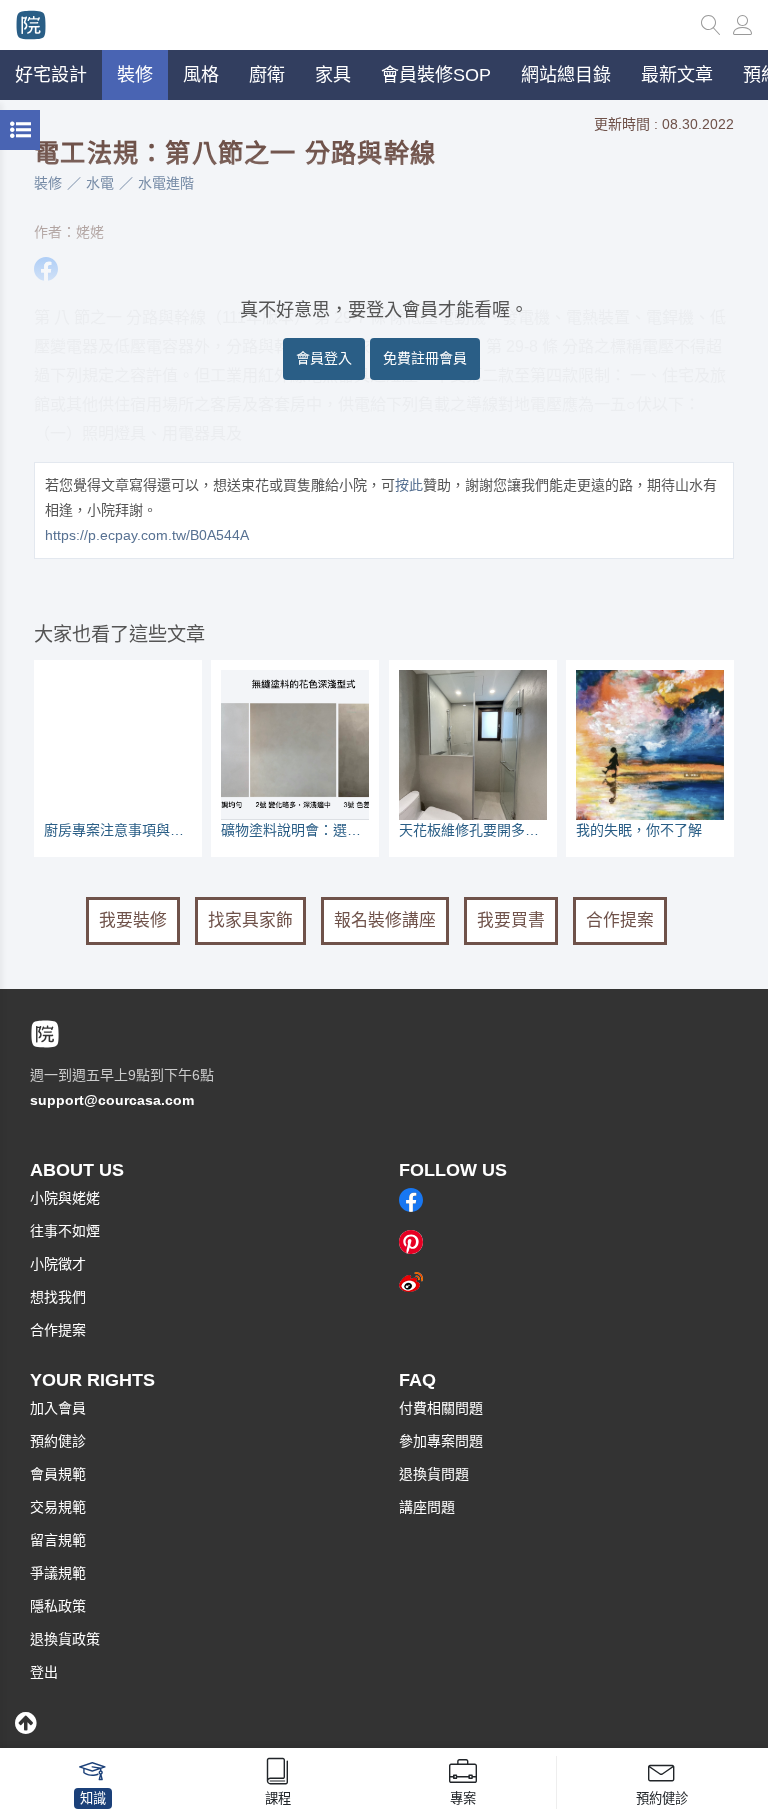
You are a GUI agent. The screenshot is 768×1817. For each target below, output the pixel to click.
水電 (100, 183)
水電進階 (166, 183)
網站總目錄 (566, 75)
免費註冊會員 (425, 358)
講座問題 (427, 1507)
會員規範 (58, 1474)
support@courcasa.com (112, 1100)
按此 (409, 485)
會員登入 (324, 358)
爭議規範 (58, 1573)
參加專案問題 (441, 1441)
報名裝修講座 (385, 920)
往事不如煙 (65, 1231)
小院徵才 (58, 1264)
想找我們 (58, 1297)
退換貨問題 (434, 1474)
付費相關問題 (441, 1408)
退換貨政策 (65, 1639)
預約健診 (58, 1441)
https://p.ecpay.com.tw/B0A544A (147, 535)
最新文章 (677, 75)
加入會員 (58, 1408)
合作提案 (620, 920)
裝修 (48, 183)
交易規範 (58, 1507)
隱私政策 (58, 1606)
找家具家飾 (250, 920)
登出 (44, 1672)
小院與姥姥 (65, 1198)
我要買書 (511, 920)
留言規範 (58, 1540)
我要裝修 (133, 920)
